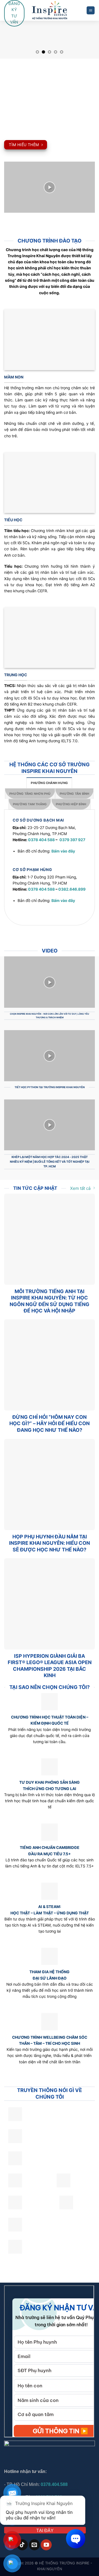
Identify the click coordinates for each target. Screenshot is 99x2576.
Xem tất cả (80, 1188)
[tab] (49, 783)
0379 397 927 (72, 840)
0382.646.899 (72, 889)
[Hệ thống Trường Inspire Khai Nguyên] (50, 10)
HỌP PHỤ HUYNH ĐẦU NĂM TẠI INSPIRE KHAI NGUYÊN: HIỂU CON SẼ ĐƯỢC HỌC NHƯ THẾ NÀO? (50, 1543)
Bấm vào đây (63, 851)
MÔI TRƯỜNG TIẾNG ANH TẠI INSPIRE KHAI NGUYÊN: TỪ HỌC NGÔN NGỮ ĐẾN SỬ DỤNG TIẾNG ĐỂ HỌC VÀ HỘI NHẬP (50, 1301)
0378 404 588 (41, 840)
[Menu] (91, 10)
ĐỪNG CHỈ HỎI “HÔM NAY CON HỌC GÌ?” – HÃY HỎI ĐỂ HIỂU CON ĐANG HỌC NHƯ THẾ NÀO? (50, 1423)
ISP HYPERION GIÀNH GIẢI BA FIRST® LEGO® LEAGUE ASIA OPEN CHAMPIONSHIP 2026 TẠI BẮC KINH (50, 1666)
